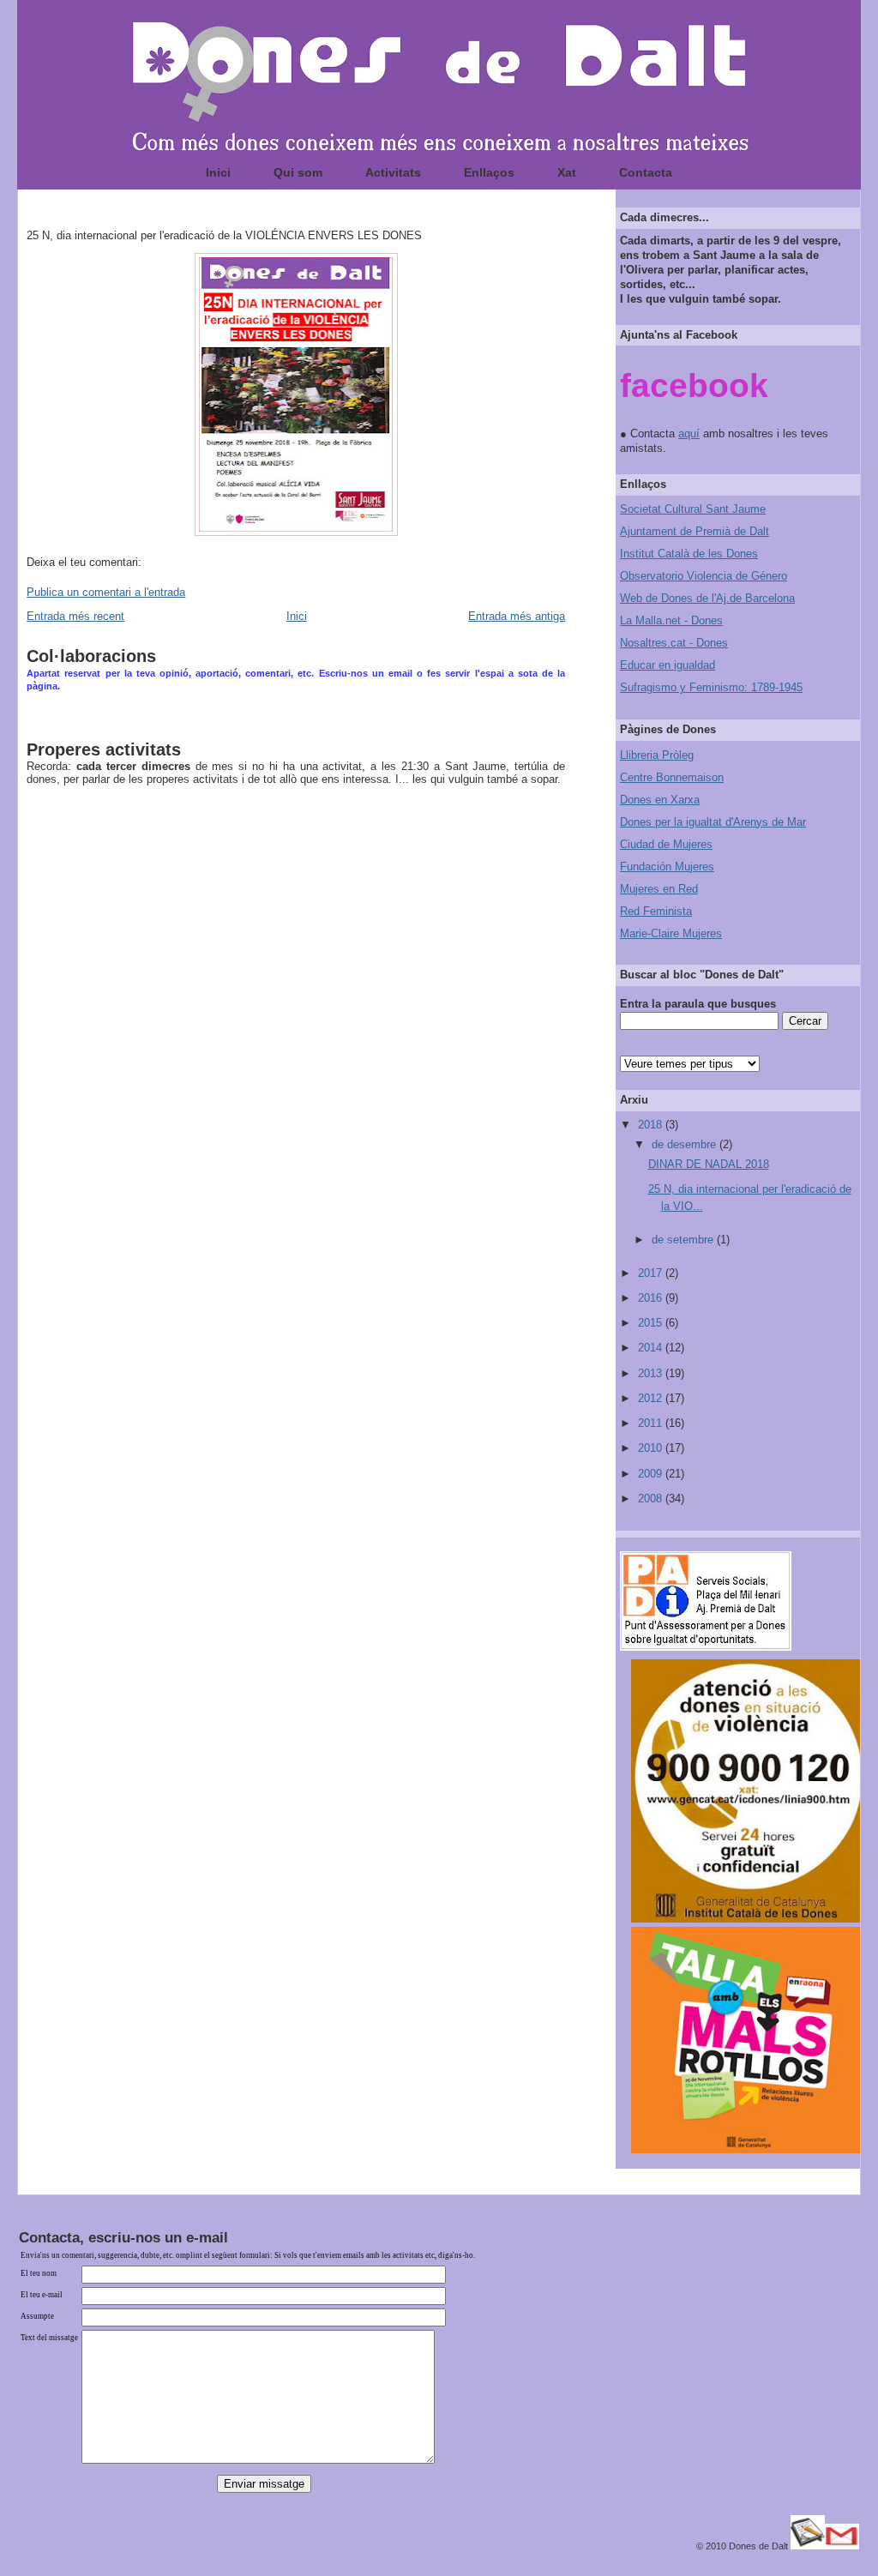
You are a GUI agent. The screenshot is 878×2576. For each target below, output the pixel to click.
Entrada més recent (75, 616)
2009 (652, 1474)
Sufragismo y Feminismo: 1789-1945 (711, 687)
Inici (297, 616)
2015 (652, 1323)
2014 (652, 1348)
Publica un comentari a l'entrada (106, 592)
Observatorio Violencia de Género (704, 576)
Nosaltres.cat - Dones (674, 643)
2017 (652, 1273)
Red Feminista (656, 911)
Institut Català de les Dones (689, 554)
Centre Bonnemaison (672, 777)
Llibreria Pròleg (657, 755)
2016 (652, 1298)
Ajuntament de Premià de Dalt (695, 531)
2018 (652, 1125)
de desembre (686, 1144)
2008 (652, 1499)
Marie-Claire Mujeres (671, 933)
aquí (689, 433)
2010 (652, 1448)
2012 (652, 1398)
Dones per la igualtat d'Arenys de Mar (713, 822)
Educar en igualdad (668, 665)
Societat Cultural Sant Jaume (693, 509)
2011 (652, 1423)
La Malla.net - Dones (671, 620)
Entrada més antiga (517, 616)
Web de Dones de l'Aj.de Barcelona (707, 598)
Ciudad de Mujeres (666, 844)
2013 (652, 1373)
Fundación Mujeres (667, 867)
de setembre (684, 1240)
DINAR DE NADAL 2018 (709, 1164)
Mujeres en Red (659, 889)
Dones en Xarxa (660, 800)
